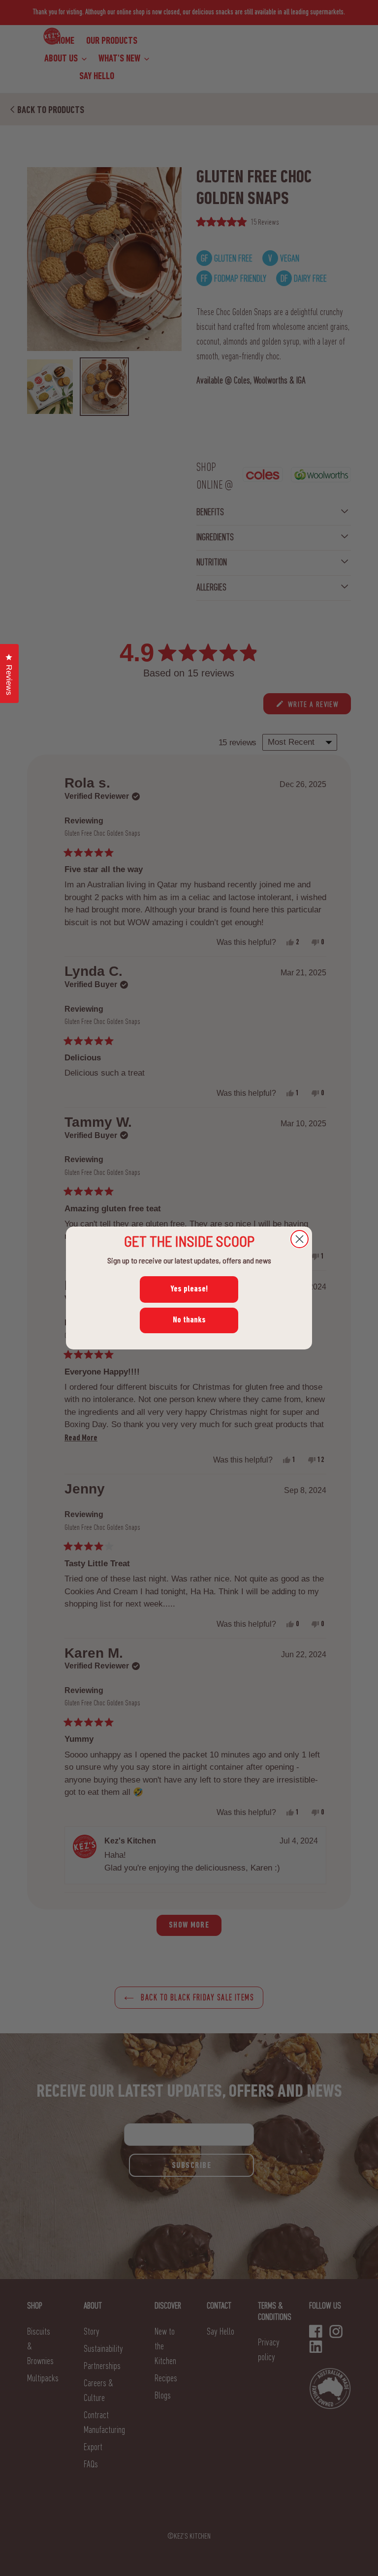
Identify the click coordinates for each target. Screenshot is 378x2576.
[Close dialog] (299, 1239)
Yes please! (189, 1289)
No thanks (189, 1320)
